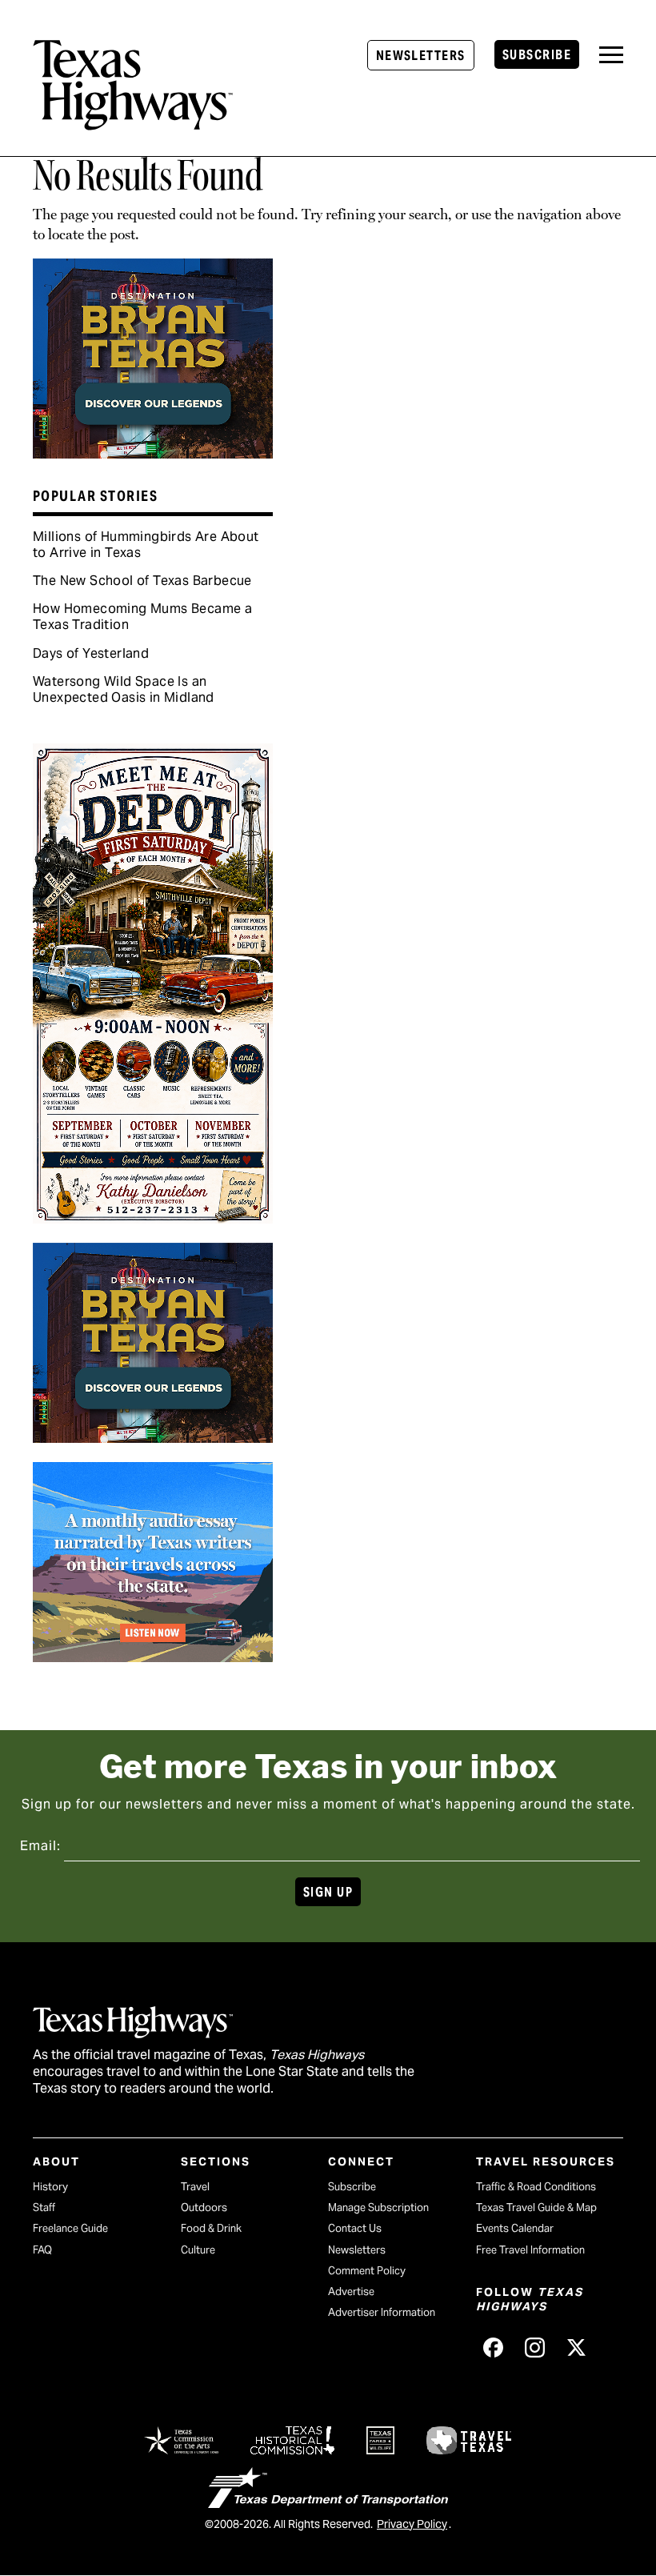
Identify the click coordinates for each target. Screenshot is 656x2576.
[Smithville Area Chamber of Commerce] (153, 1218)
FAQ (42, 2250)
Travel (195, 2187)
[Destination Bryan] (153, 453)
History (50, 2187)
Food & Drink (211, 2228)
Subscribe (537, 55)
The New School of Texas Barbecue (142, 581)
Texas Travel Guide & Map (536, 2207)
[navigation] (611, 55)
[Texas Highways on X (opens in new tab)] (577, 2347)
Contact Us (355, 2228)
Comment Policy (367, 2271)
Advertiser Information (382, 2312)
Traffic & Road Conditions (536, 2187)
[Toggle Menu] (611, 55)
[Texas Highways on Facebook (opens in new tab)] (494, 2347)
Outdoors (204, 2207)
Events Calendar (515, 2228)
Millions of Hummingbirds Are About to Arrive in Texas (146, 545)
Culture (198, 2250)
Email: (40, 1846)
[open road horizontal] (153, 1657)
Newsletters (421, 56)
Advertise (351, 2292)
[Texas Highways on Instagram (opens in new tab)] (535, 2347)
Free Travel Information (530, 2250)
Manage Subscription (378, 2207)
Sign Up (328, 1892)
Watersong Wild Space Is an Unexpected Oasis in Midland (124, 689)
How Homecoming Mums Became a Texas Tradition (142, 617)
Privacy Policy (412, 2524)
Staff (44, 2207)
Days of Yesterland (91, 653)
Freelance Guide (70, 2228)
